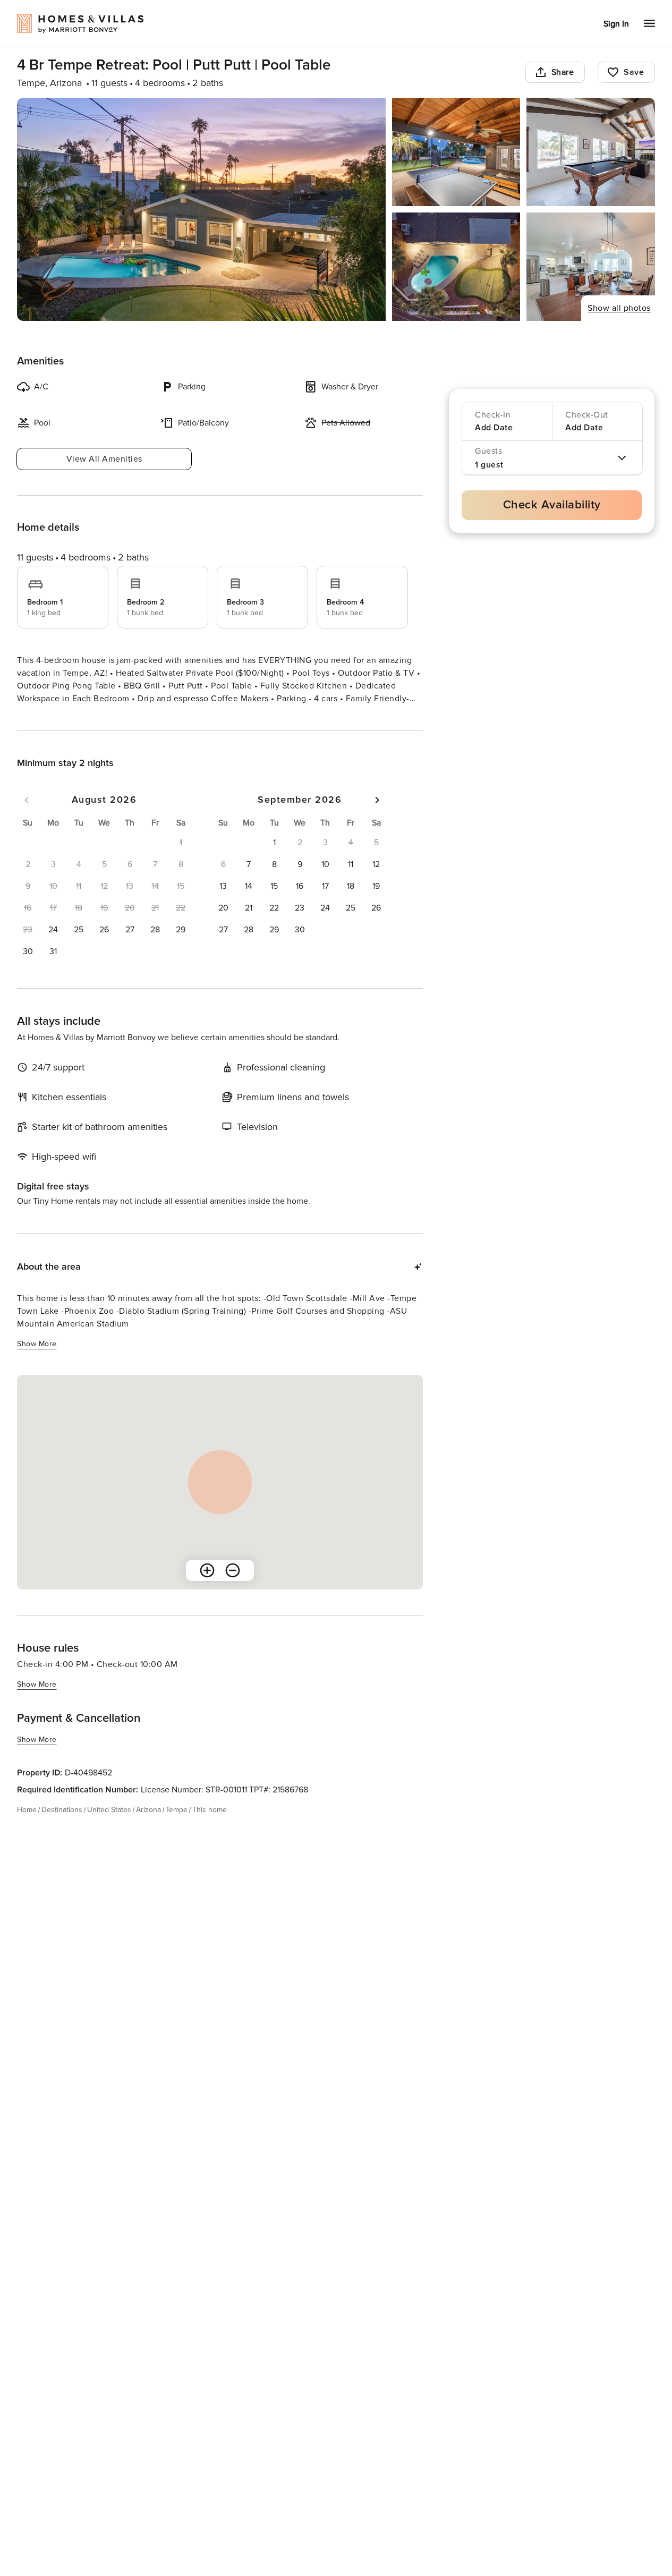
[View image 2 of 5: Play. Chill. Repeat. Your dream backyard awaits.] (456, 152)
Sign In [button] (616, 24)
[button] (53, 949)
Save (634, 72)
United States (109, 1829)
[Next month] (377, 819)
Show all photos (619, 308)
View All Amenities (104, 459)
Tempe (177, 1829)
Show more (37, 719)
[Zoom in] (207, 1589)
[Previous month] (27, 819)
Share (563, 72)
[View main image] (201, 209)
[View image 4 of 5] (456, 267)
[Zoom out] (233, 1589)
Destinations (62, 1829)
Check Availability (552, 505)
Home (27, 1829)
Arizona (148, 1829)
